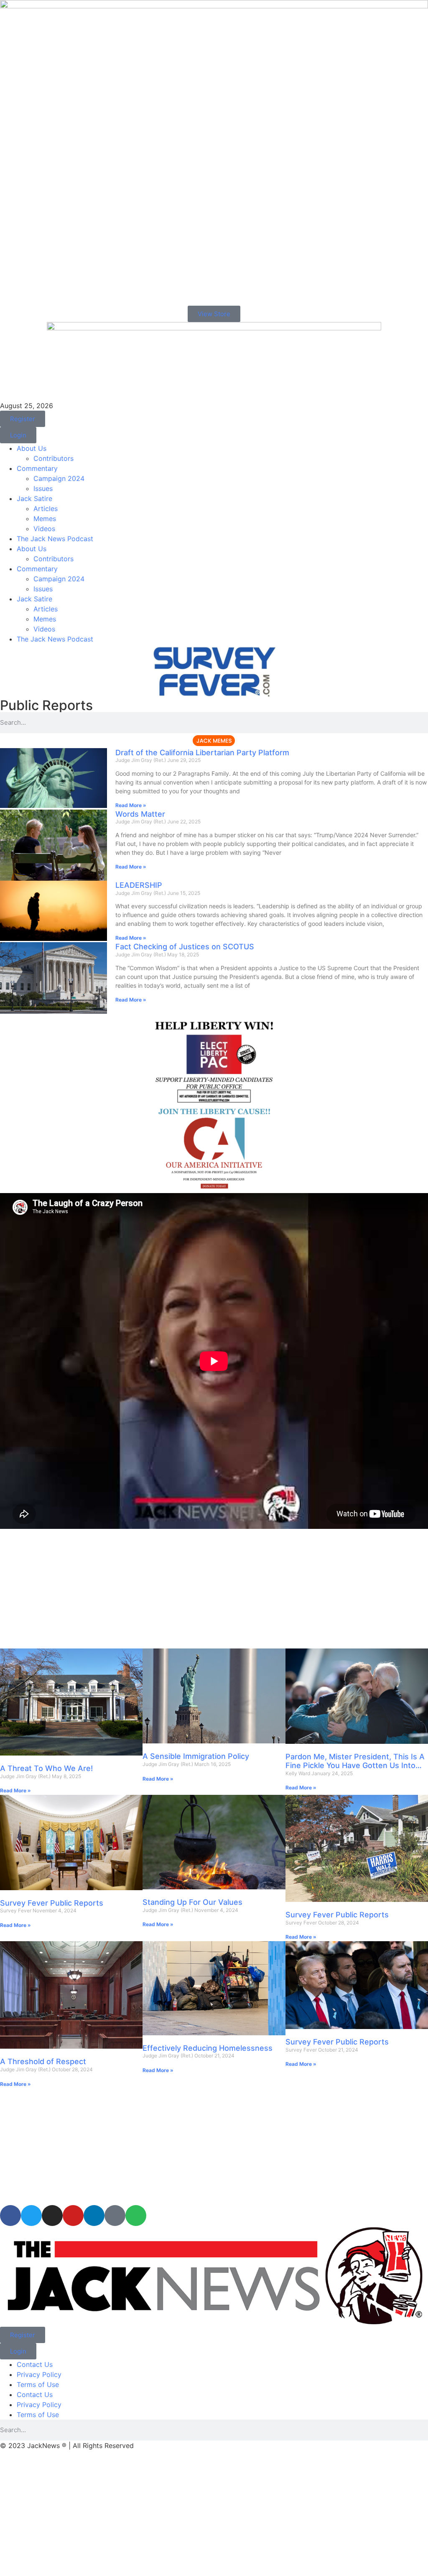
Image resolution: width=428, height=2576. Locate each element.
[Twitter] (31, 2216)
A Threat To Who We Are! (46, 1768)
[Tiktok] (115, 2216)
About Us (32, 448)
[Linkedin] (94, 2216)
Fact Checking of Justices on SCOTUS (185, 947)
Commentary (37, 468)
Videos (44, 529)
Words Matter (140, 814)
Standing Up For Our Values (192, 1902)
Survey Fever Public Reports (52, 1903)
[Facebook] (10, 2216)
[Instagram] (52, 2216)
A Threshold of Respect (43, 2061)
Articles (46, 509)
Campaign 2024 (59, 478)
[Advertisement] (214, 1590)
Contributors (53, 458)
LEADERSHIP (139, 885)
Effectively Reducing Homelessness (208, 2048)
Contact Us (35, 2364)
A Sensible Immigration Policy (196, 1756)
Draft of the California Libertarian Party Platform (202, 753)
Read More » (131, 805)
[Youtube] (73, 2216)
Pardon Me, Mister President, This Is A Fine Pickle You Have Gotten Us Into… (355, 1761)
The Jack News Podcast (55, 539)
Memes (45, 519)
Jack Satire (34, 498)
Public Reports (46, 705)
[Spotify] (136, 2216)
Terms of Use (38, 2384)
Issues (43, 488)
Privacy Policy (39, 2374)
